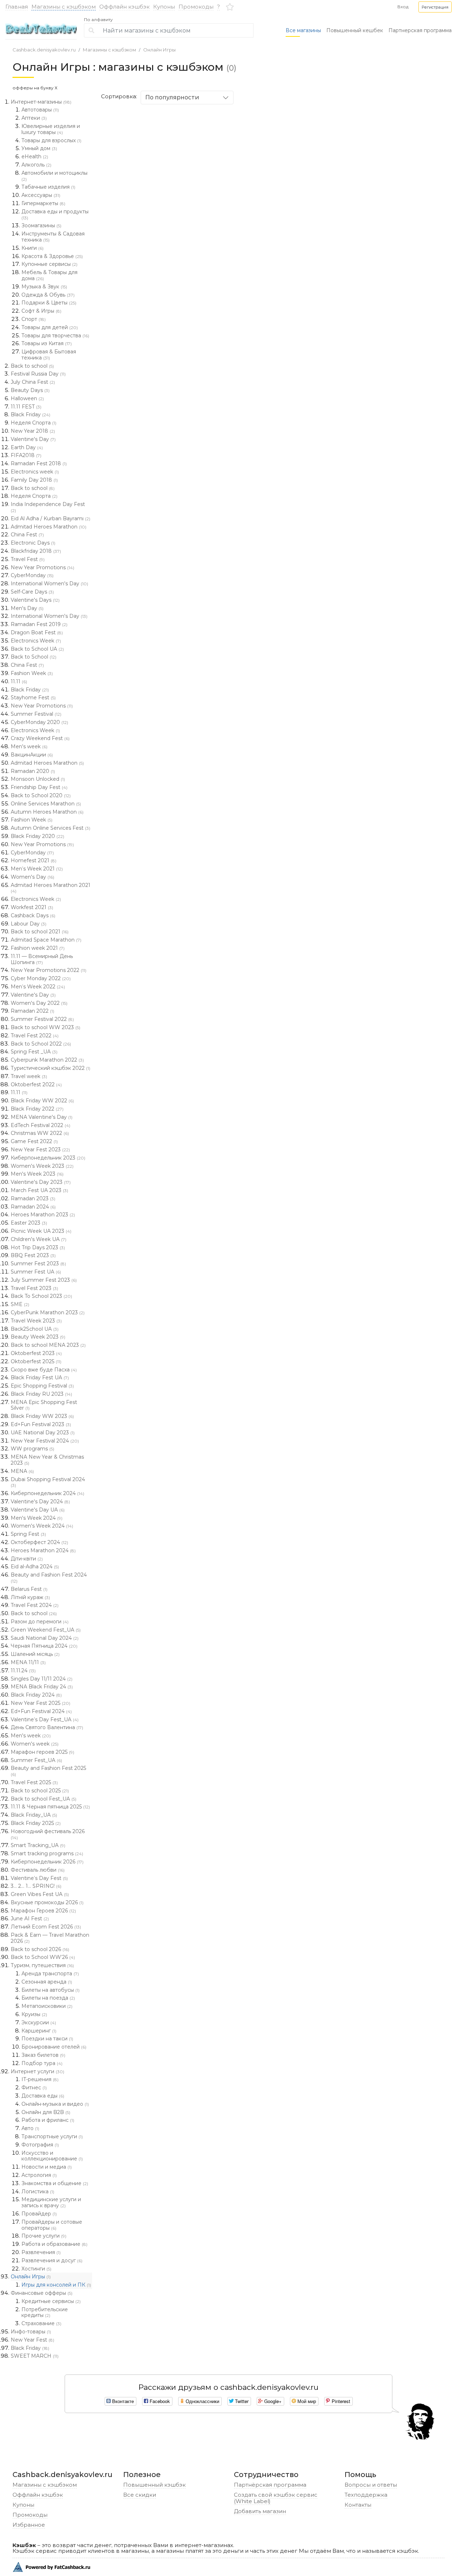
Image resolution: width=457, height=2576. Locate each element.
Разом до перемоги (40, 1622)
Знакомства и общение (55, 2183)
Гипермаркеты (43, 203)
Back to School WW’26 (43, 1957)
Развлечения (41, 2252)
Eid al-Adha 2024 (35, 1567)
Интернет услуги (37, 2071)
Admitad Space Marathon (46, 940)
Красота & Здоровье (52, 256)
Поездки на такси (47, 2039)
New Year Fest (32, 2340)
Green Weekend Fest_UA (46, 1630)
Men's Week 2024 (37, 1518)
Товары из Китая (47, 343)
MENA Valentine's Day (42, 1117)
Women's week (35, 1744)
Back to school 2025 (40, 1791)
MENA (22, 1471)
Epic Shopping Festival (42, 1386)
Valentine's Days (35, 600)
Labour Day (29, 924)
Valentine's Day (33, 439)
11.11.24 (23, 1671)
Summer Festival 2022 (42, 1019)
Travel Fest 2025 (34, 1782)
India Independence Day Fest (48, 507)
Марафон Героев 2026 (43, 1911)
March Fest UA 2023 (39, 1190)
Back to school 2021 (40, 932)
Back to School (34, 657)
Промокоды (196, 7)
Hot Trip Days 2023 (38, 1247)
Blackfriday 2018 (36, 551)
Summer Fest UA (36, 1272)
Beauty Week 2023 (38, 1337)
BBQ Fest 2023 (33, 1255)
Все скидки (140, 2495)
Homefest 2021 (34, 860)
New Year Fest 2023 (40, 1150)
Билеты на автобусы (51, 1990)
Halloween (27, 398)
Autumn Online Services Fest (51, 828)
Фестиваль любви (38, 1870)
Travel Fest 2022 (35, 1036)
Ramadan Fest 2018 (39, 463)
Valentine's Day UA (38, 1510)
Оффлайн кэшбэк (124, 7)
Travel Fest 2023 (34, 1288)
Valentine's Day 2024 (40, 1502)
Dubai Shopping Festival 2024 (48, 1482)
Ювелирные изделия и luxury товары (51, 129)
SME (20, 1304)
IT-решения (40, 2079)
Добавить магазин (260, 2511)
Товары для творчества (55, 336)
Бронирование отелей (54, 2047)
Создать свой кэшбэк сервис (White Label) (276, 2498)
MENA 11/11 (28, 1662)
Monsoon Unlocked (38, 779)
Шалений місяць (35, 1654)
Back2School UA (35, 1329)
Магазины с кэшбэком (64, 7)
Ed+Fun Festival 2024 (41, 1711)
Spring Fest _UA (34, 1052)
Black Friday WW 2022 (42, 1101)
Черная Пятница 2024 (44, 1646)
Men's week (29, 746)
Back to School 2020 (41, 795)
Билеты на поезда (48, 1998)
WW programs (32, 1449)
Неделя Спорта (34, 423)
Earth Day (27, 447)
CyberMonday (32, 575)
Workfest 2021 (32, 907)
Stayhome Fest (33, 698)
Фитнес (34, 2088)
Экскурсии (39, 2022)
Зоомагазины (41, 225)
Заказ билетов (43, 2055)
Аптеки (34, 118)
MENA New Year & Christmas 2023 (47, 1460)
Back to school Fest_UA (44, 1799)
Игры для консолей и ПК (56, 2285)
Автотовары (40, 110)
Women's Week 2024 (42, 1526)
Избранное (29, 2525)
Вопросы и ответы (371, 2485)
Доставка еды (43, 2096)
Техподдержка (366, 2495)
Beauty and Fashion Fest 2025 (48, 1771)
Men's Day (27, 608)
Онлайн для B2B (46, 2112)
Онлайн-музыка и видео (55, 2104)
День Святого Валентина (47, 1727)
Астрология (39, 2175)
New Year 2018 (33, 431)
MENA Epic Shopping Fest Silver (44, 1405)
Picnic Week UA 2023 (41, 1231)
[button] (435, 7)
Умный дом (39, 148)
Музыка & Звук (44, 287)
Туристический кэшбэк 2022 (51, 1068)
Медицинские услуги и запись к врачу (51, 2202)
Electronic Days (33, 543)
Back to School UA (37, 649)
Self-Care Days (32, 592)
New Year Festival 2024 (45, 1441)
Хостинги (36, 2269)
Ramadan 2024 (33, 1207)
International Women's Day (49, 584)
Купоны (164, 7)
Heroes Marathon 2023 (43, 1215)
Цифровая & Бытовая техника (49, 355)
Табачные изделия (48, 187)
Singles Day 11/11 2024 (42, 1679)
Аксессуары (41, 195)
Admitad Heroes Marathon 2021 (51, 888)
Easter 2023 (29, 1223)
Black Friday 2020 (37, 836)
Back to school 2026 (40, 1949)
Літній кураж (30, 1597)
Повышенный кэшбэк (154, 2485)
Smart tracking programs (47, 1853)
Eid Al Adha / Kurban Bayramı (51, 518)
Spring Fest (28, 1534)
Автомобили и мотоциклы (54, 176)
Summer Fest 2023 (38, 1264)
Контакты (358, 2505)
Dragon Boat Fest (37, 632)
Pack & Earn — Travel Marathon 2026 (50, 1938)
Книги (32, 248)
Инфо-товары (31, 2332)
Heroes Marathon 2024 (43, 1550)
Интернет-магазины (41, 102)
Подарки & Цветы (49, 303)
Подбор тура (42, 2063)
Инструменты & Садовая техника (53, 237)
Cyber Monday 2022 (41, 978)
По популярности (172, 97)
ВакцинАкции (32, 755)
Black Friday (31, 415)
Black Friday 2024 (36, 1695)
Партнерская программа (420, 30)
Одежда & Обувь (48, 295)
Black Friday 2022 (37, 1109)
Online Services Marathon (46, 804)
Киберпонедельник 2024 (47, 1493)
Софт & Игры (41, 311)
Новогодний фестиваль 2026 (48, 1834)
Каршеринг (39, 2031)
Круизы (34, 2014)
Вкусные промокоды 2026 (47, 1902)
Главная (17, 7)
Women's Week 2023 (42, 1166)
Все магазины (303, 30)
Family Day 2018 (34, 480)
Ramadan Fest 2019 (39, 624)
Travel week (29, 1076)
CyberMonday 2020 (39, 722)
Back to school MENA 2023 (48, 1345)
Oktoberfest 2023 (36, 1353)
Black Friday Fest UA (40, 1378)
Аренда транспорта (50, 1974)
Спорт (34, 319)
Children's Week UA (39, 1239)
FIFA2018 (26, 455)
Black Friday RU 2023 (41, 1394)
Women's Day (32, 877)
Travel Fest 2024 (35, 1605)
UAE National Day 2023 (43, 1433)
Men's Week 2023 (37, 1174)
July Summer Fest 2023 (44, 1280)
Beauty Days (30, 390)
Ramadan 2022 (32, 1011)
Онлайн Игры (159, 50)
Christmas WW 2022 (40, 1133)
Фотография (40, 2145)
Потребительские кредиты (45, 2312)
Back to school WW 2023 (46, 1027)
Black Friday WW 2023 (42, 1416)
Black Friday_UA (34, 1815)
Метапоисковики (47, 2006)
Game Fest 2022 (34, 1141)
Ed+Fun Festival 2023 (41, 1424)
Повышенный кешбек (355, 30)
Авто (30, 2128)
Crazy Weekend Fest (40, 738)
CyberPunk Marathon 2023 (48, 1312)
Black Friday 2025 (36, 1823)
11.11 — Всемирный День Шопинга (42, 959)
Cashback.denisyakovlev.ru (44, 50)
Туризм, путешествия (42, 1965)
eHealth (35, 157)
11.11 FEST (26, 407)
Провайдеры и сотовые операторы (52, 2225)
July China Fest (33, 382)
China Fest (27, 535)
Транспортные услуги (52, 2136)
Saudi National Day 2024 (45, 1638)
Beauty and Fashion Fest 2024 (49, 1578)
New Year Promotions (42, 567)
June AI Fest (30, 1919)
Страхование (41, 2323)
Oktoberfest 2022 (36, 1084)
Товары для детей (50, 327)
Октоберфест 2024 (39, 1542)
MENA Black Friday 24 (42, 1687)
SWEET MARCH (35, 2356)
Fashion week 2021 (38, 948)
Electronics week (35, 472)
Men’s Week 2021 (37, 869)
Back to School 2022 (41, 1044)
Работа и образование (54, 2244)
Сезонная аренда (47, 1982)
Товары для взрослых (51, 140)
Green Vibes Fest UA (40, 1894)
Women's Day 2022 (39, 1003)
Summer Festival (36, 714)
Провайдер (39, 2214)
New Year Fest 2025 (41, 1703)
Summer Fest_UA (36, 1760)
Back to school (32, 366)
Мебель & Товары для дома (49, 275)
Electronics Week (36, 641)
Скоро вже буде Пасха (44, 1370)
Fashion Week (32, 673)
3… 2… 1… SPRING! (36, 1886)
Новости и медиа (47, 2167)
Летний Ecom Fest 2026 (46, 1927)
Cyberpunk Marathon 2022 (47, 1060)
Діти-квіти (27, 1559)
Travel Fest (28, 559)
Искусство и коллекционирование (52, 2156)
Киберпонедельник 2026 (47, 1862)
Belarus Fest (29, 1589)
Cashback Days (33, 915)
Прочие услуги (44, 2236)
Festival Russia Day (38, 374)
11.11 (19, 681)
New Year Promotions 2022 (49, 970)
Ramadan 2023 (33, 1198)
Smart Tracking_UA (38, 1845)
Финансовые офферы (42, 2293)
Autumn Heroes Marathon (47, 812)
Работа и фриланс (48, 2120)
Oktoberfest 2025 (36, 1361)
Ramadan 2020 (33, 771)
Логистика (38, 2192)
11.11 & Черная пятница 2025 (50, 1807)
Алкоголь (36, 165)
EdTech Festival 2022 (41, 1125)
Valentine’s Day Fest (39, 1878)
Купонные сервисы (49, 264)
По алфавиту (98, 20)
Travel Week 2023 (36, 1321)
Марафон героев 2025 (42, 1752)
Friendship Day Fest (39, 787)
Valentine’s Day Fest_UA (45, 1719)
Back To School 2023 (41, 1296)
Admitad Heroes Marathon (49, 527)
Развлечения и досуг (52, 2260)
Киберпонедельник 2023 (48, 1158)
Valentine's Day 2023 (41, 1182)
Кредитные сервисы (51, 2301)
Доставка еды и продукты (55, 214)
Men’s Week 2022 (38, 987)
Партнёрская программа (270, 2485)
